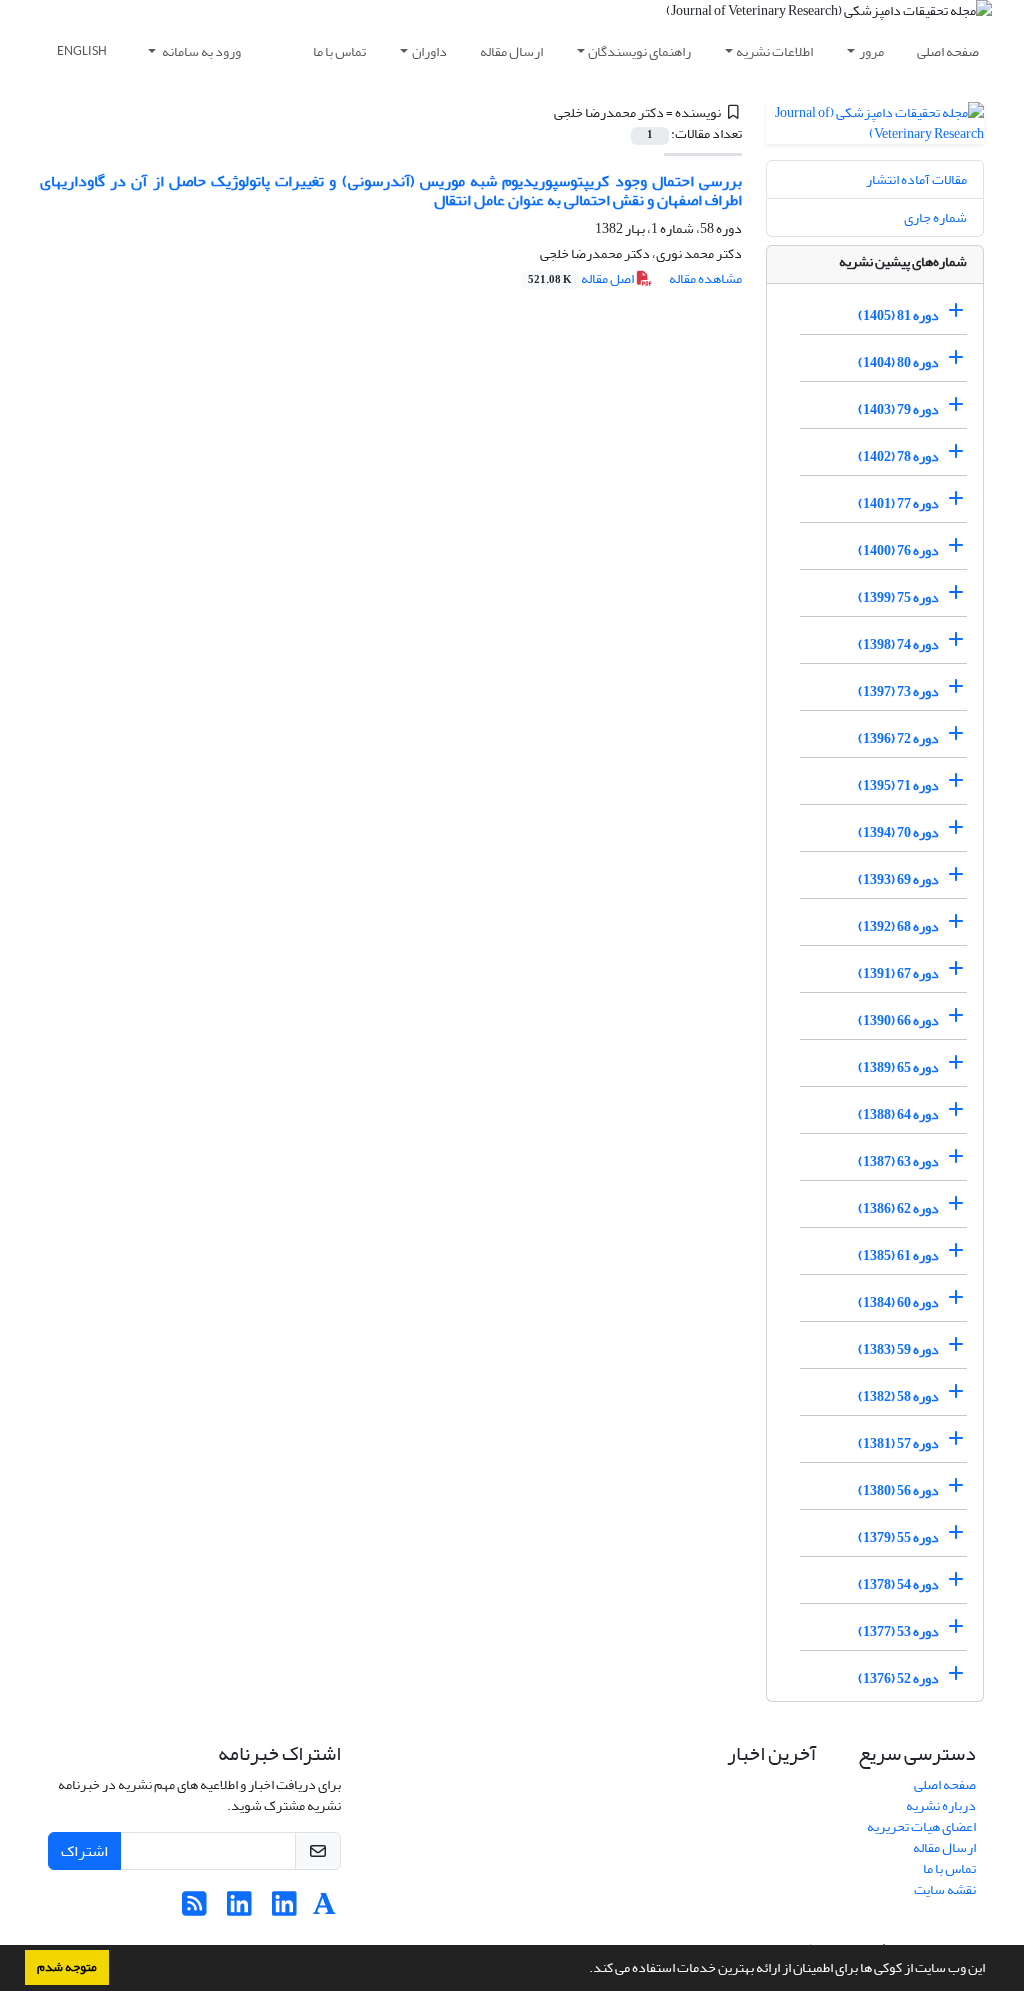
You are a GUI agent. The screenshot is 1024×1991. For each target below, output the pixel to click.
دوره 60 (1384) (898, 1302)
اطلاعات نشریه (774, 51)
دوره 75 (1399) (898, 597)
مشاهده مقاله (705, 278)
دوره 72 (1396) (898, 738)
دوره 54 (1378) (898, 1584)
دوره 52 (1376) (898, 1678)
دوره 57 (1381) (898, 1443)
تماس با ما (339, 51)
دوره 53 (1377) (898, 1631)
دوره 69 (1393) (898, 879)
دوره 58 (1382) (898, 1396)
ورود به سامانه (200, 51)
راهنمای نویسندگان (639, 51)
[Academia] (324, 1909)
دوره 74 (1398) (898, 644)
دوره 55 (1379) (898, 1537)
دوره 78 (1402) (898, 456)
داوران (429, 51)
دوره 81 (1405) (898, 315)
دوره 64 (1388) (898, 1114)
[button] (584, 1970)
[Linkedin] (284, 1909)
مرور (871, 51)
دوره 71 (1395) (898, 785)
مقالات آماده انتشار (916, 179)
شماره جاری (935, 217)
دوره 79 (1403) (898, 409)
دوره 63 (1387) (898, 1161)
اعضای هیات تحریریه (921, 1826)
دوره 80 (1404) (898, 362)
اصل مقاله (582, 278)
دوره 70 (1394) (898, 832)
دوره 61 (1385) (898, 1255)
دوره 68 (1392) (898, 926)
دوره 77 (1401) (898, 503)
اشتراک (84, 1851)
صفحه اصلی (948, 51)
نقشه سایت (945, 1889)
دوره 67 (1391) (898, 973)
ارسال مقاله (511, 51)
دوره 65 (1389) (898, 1067)
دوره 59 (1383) (898, 1349)
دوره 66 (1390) (898, 1020)
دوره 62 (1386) (898, 1208)
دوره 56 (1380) (898, 1490)
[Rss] (194, 1909)
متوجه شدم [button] (67, 1967)
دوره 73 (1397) (898, 691)
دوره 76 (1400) (898, 550)
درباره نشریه (941, 1805)
